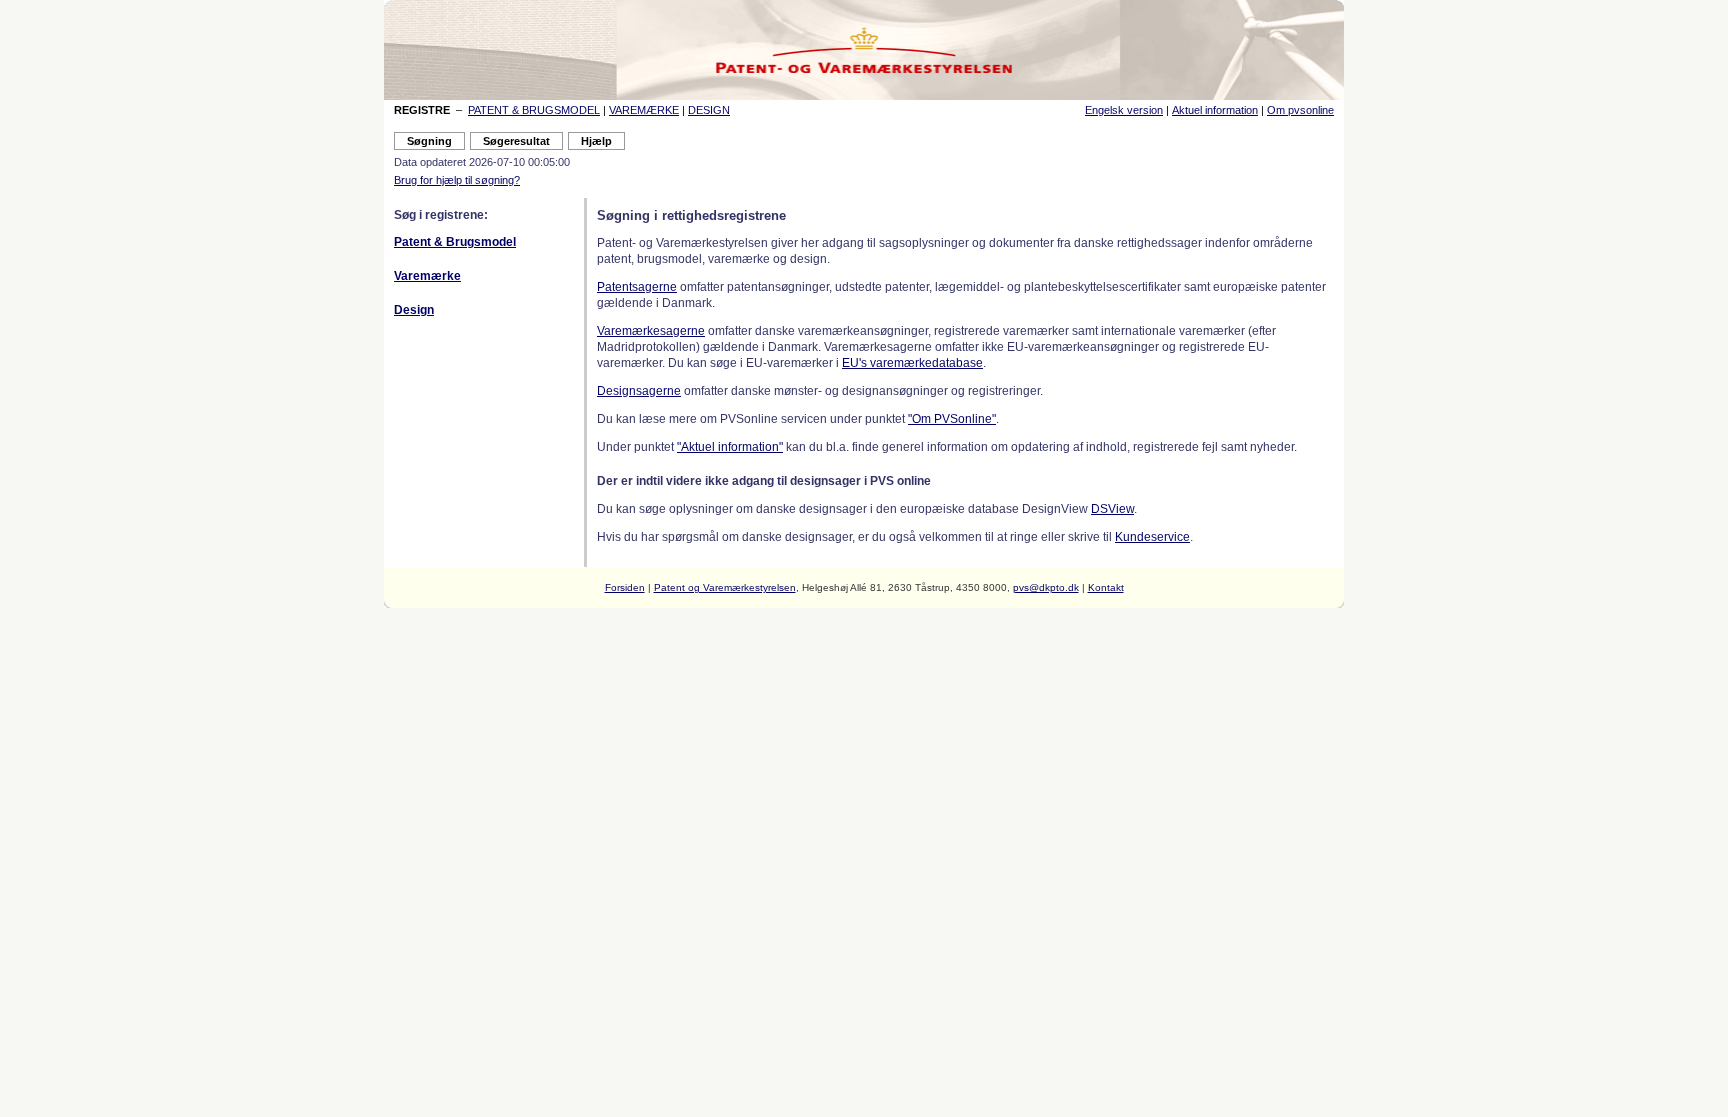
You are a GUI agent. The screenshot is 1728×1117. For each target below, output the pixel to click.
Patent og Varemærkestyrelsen (725, 587)
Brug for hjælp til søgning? (457, 180)
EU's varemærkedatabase (912, 363)
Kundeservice (1152, 537)
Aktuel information (1215, 110)
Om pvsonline (1300, 110)
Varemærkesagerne (651, 331)
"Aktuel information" (730, 447)
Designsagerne (639, 391)
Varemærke (427, 276)
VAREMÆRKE (644, 110)
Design (414, 310)
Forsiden (625, 587)
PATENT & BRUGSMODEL (534, 110)
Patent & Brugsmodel (455, 242)
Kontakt (1106, 587)
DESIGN (709, 110)
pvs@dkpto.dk (1046, 587)
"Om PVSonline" (952, 419)
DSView (1112, 509)
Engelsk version (1124, 110)
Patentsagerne (637, 287)
